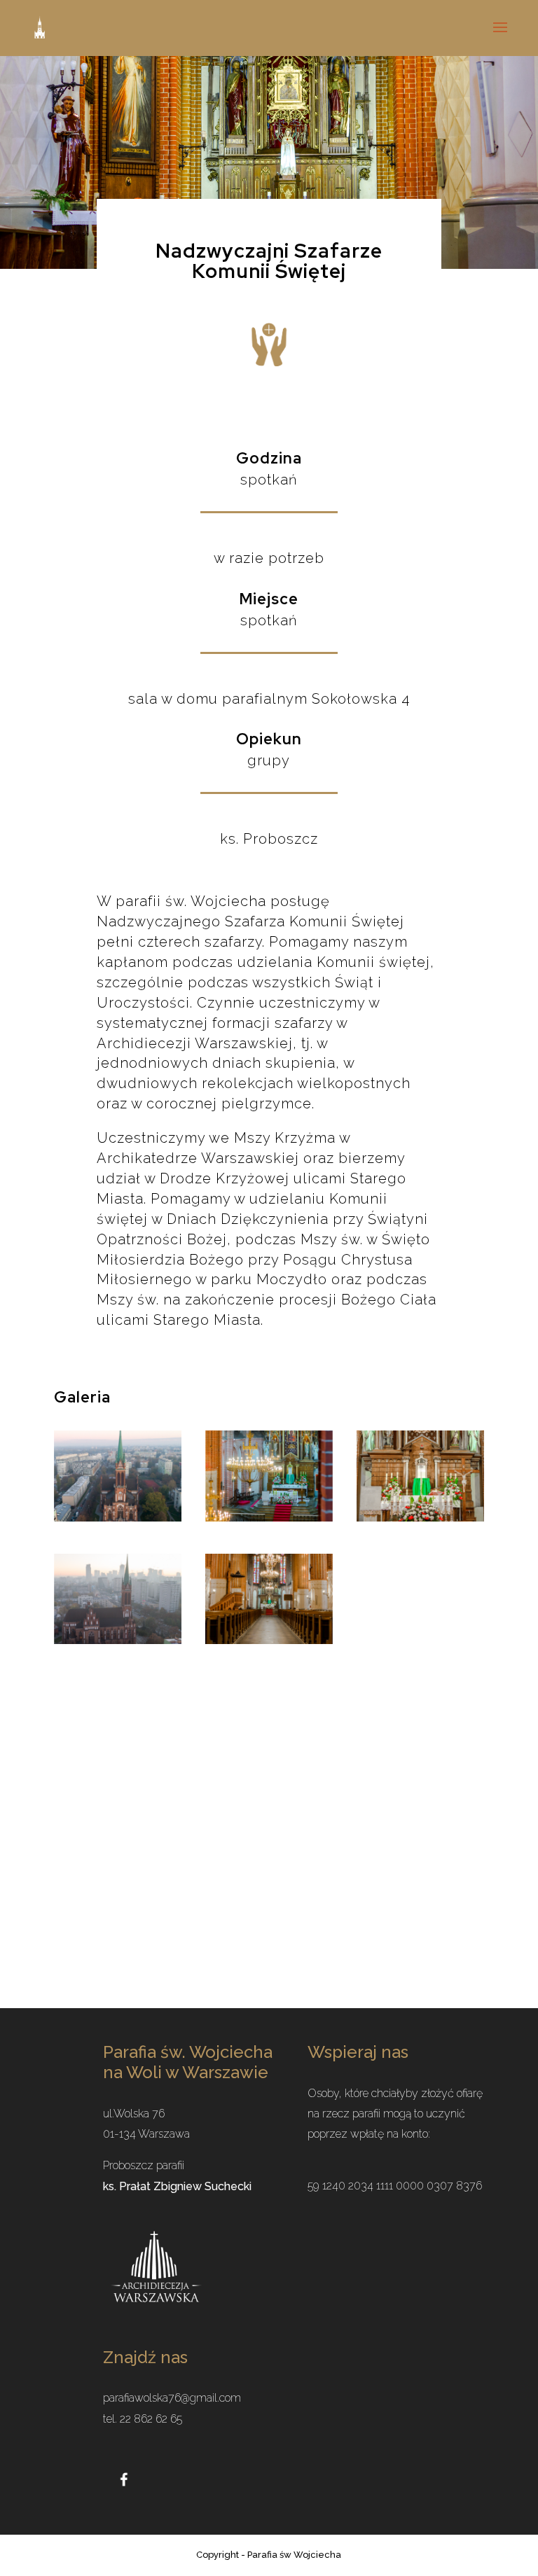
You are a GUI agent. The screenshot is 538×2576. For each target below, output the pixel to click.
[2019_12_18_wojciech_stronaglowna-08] (420, 1517)
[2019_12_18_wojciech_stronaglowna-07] (269, 1640)
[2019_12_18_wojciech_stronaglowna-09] (118, 1640)
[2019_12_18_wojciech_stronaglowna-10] (269, 1517)
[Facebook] (124, 2478)
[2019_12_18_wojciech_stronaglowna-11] (118, 1517)
